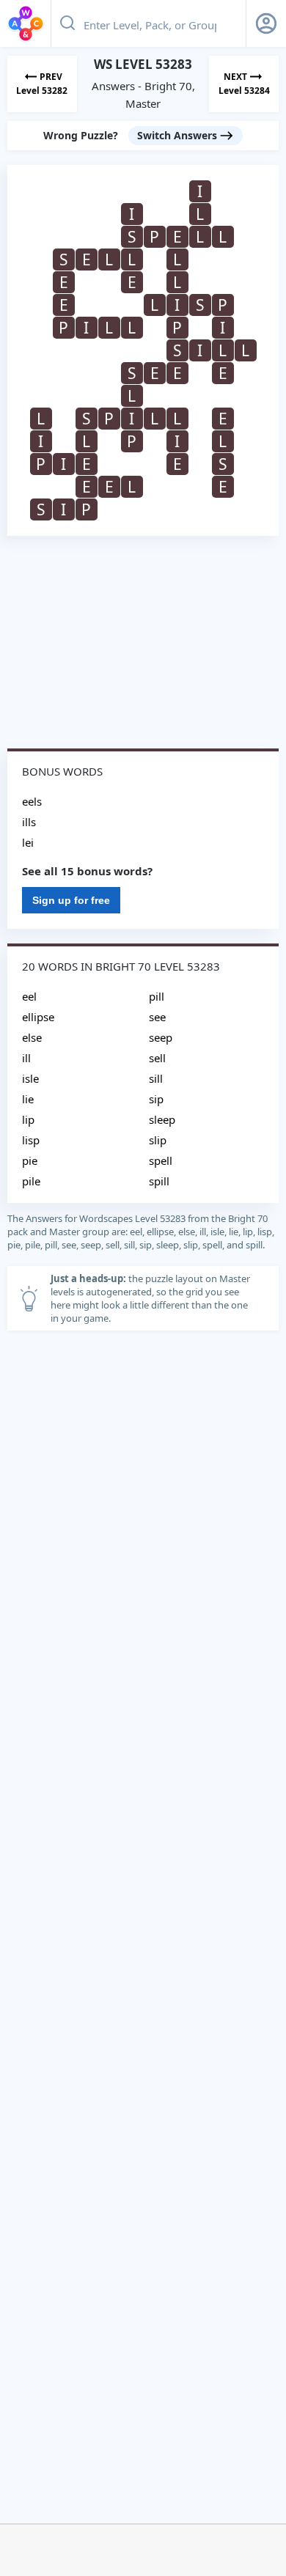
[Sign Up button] (266, 23)
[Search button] (67, 23)
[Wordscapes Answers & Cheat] (26, 23)
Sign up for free (71, 900)
